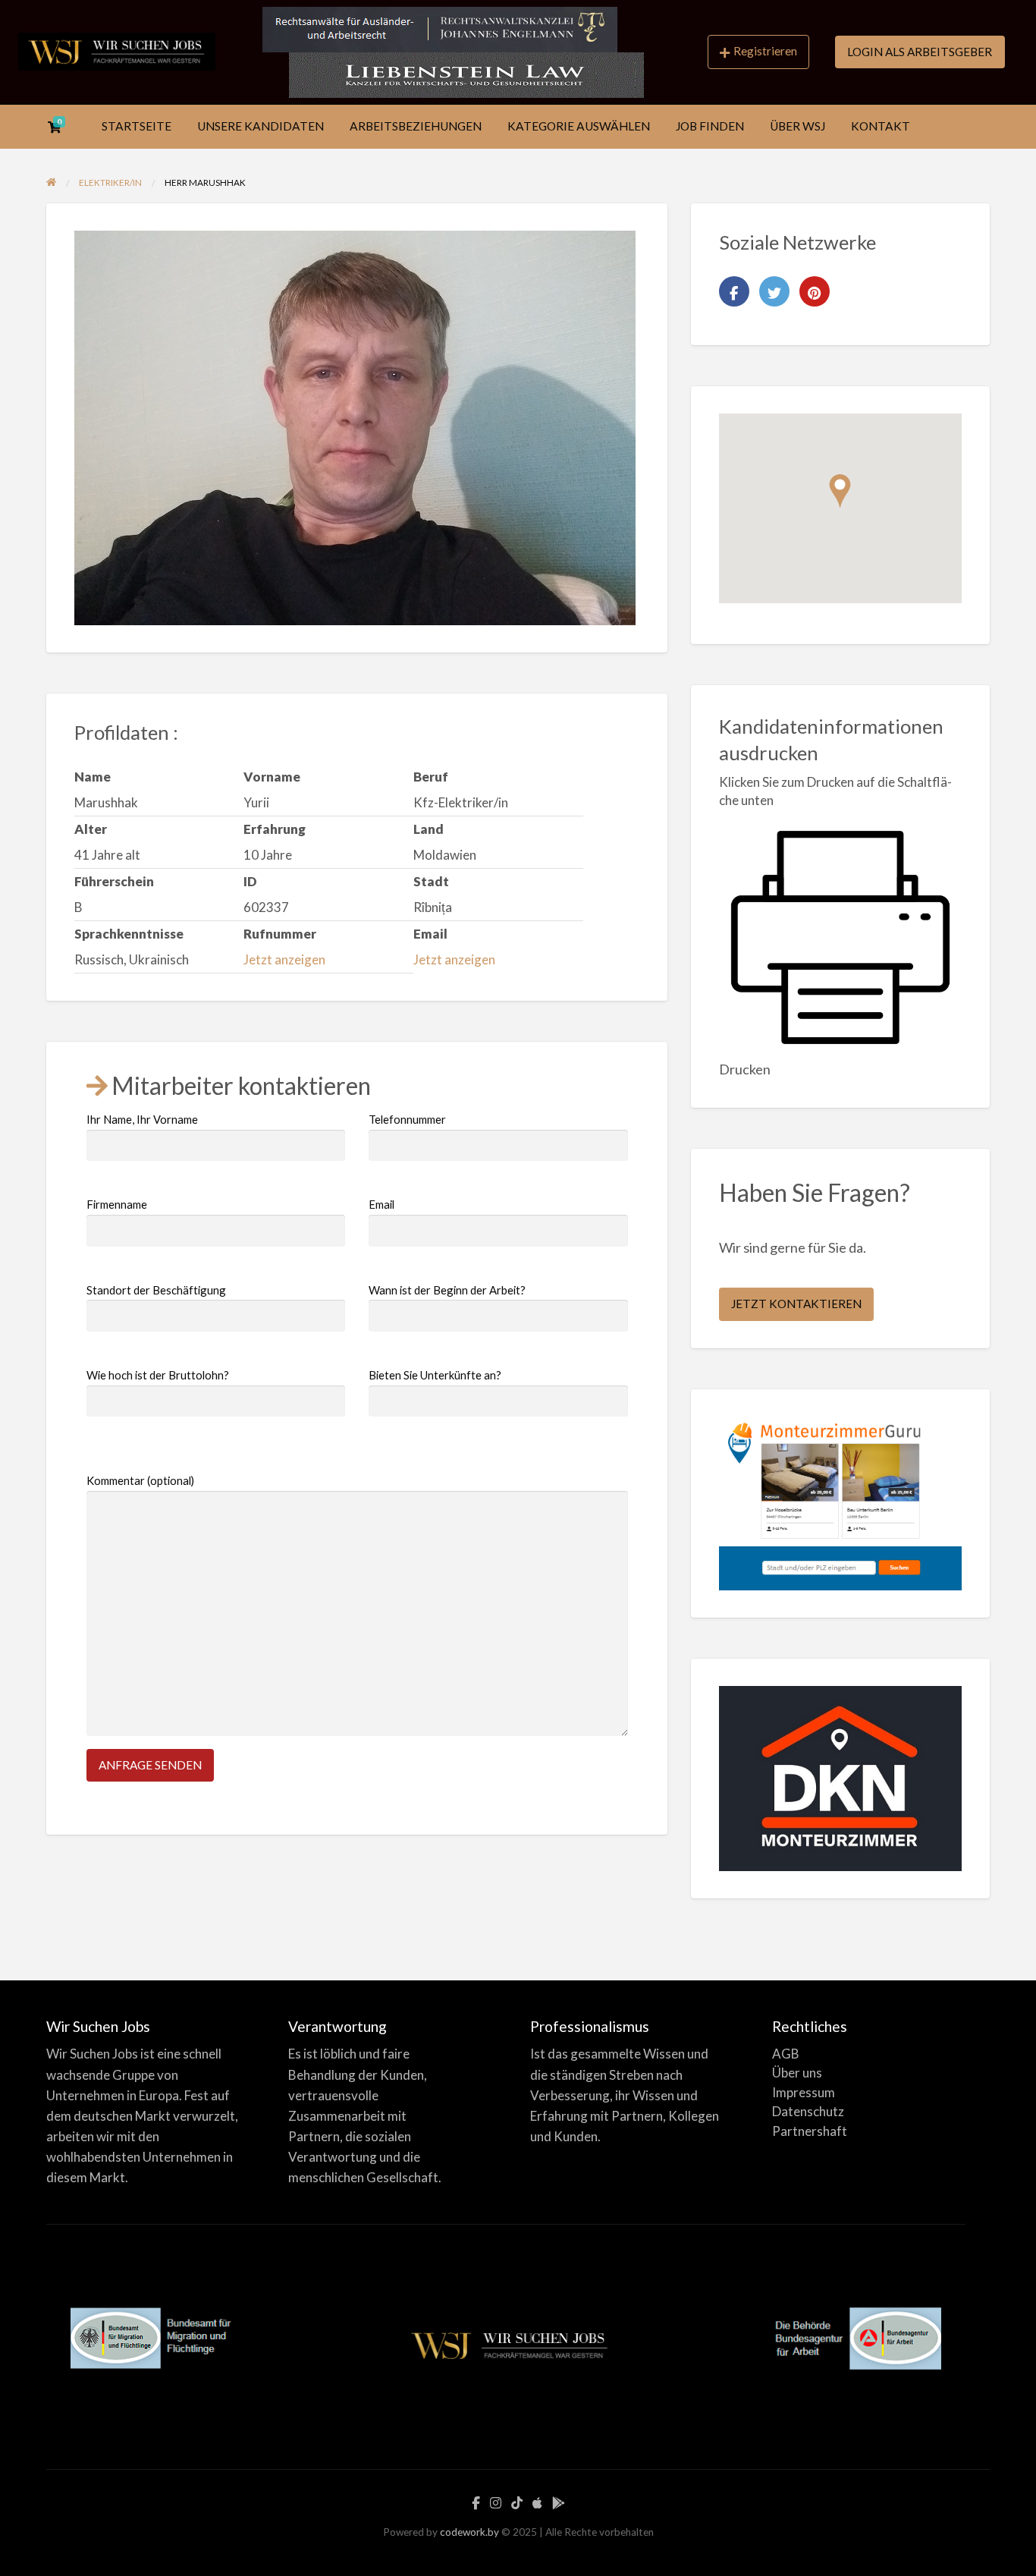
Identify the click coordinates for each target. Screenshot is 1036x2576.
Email (381, 1204)
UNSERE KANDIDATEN (261, 126)
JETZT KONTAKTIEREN (796, 1304)
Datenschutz (808, 2111)
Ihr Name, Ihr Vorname (142, 1119)
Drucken (745, 1069)
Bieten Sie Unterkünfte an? (435, 1375)
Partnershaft (810, 2131)
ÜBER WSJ (797, 126)
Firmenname (117, 1204)
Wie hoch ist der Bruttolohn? (158, 1375)
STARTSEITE (137, 126)
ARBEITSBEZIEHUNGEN (416, 126)
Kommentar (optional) (140, 1480)
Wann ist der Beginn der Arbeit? (447, 1290)
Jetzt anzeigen (284, 959)
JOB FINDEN (710, 126)
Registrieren (765, 51)
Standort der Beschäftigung (156, 1290)
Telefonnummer (407, 1119)
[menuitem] (758, 52)
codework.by (469, 2532)
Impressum (804, 2092)
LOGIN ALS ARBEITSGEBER (920, 52)
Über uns (797, 2073)
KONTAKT (881, 126)
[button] (840, 491)
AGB (786, 2054)
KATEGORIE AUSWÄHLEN (579, 126)
